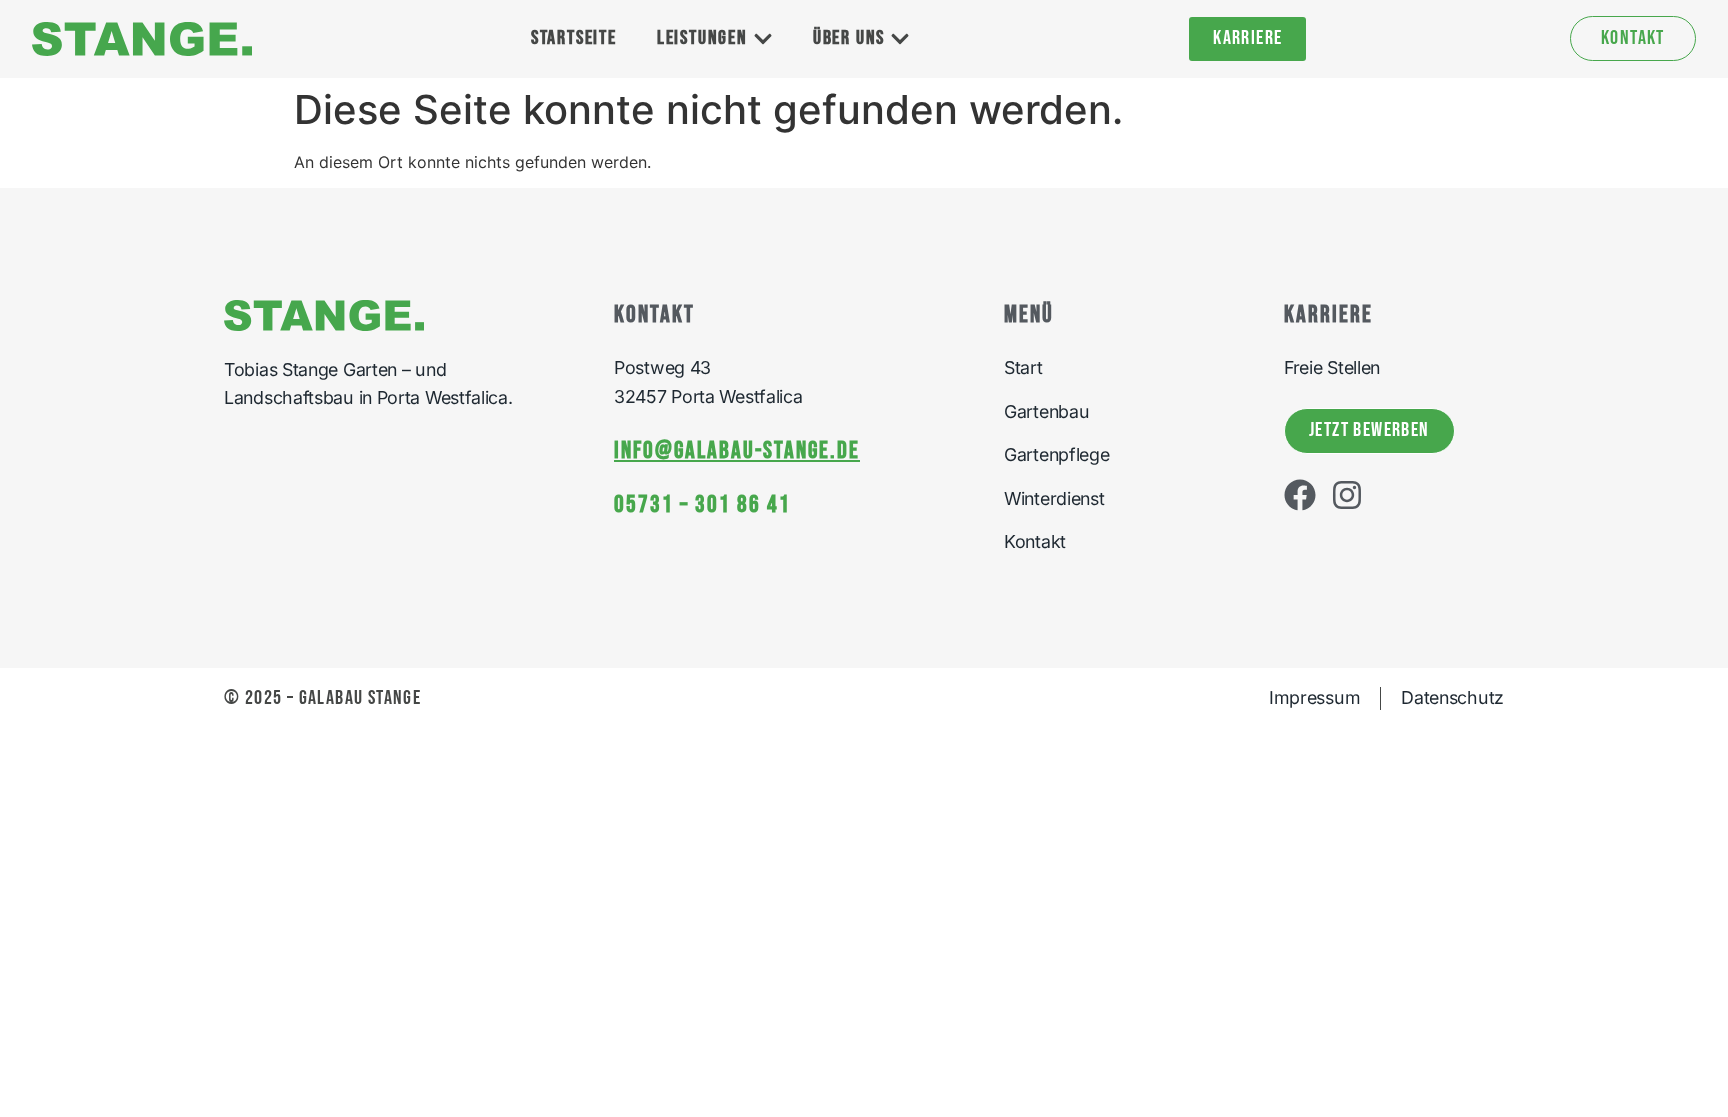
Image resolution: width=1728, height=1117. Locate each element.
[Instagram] (1347, 495)
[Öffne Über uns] (900, 39)
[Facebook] (1300, 495)
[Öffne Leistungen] (763, 39)
